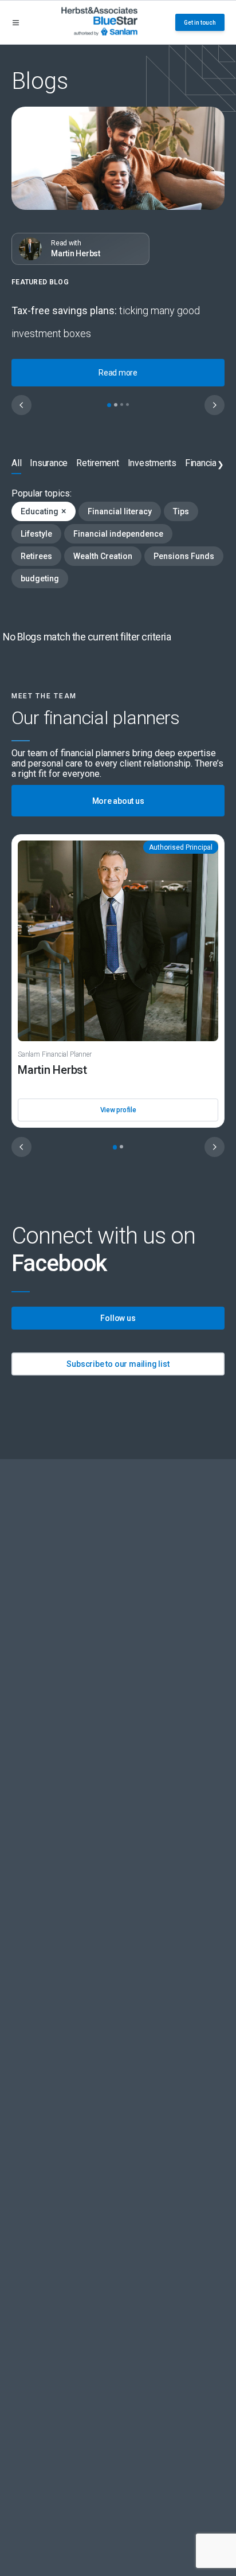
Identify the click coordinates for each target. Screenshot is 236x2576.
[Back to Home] (99, 22)
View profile (118, 1110)
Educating (44, 511)
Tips (181, 511)
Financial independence (118, 534)
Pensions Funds (184, 556)
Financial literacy (120, 511)
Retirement (98, 463)
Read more (118, 373)
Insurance (49, 463)
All (16, 463)
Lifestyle (36, 534)
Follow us (118, 1318)
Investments (152, 463)
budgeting (40, 578)
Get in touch (200, 23)
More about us (118, 801)
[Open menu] (16, 23)
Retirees (36, 556)
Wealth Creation (103, 556)
